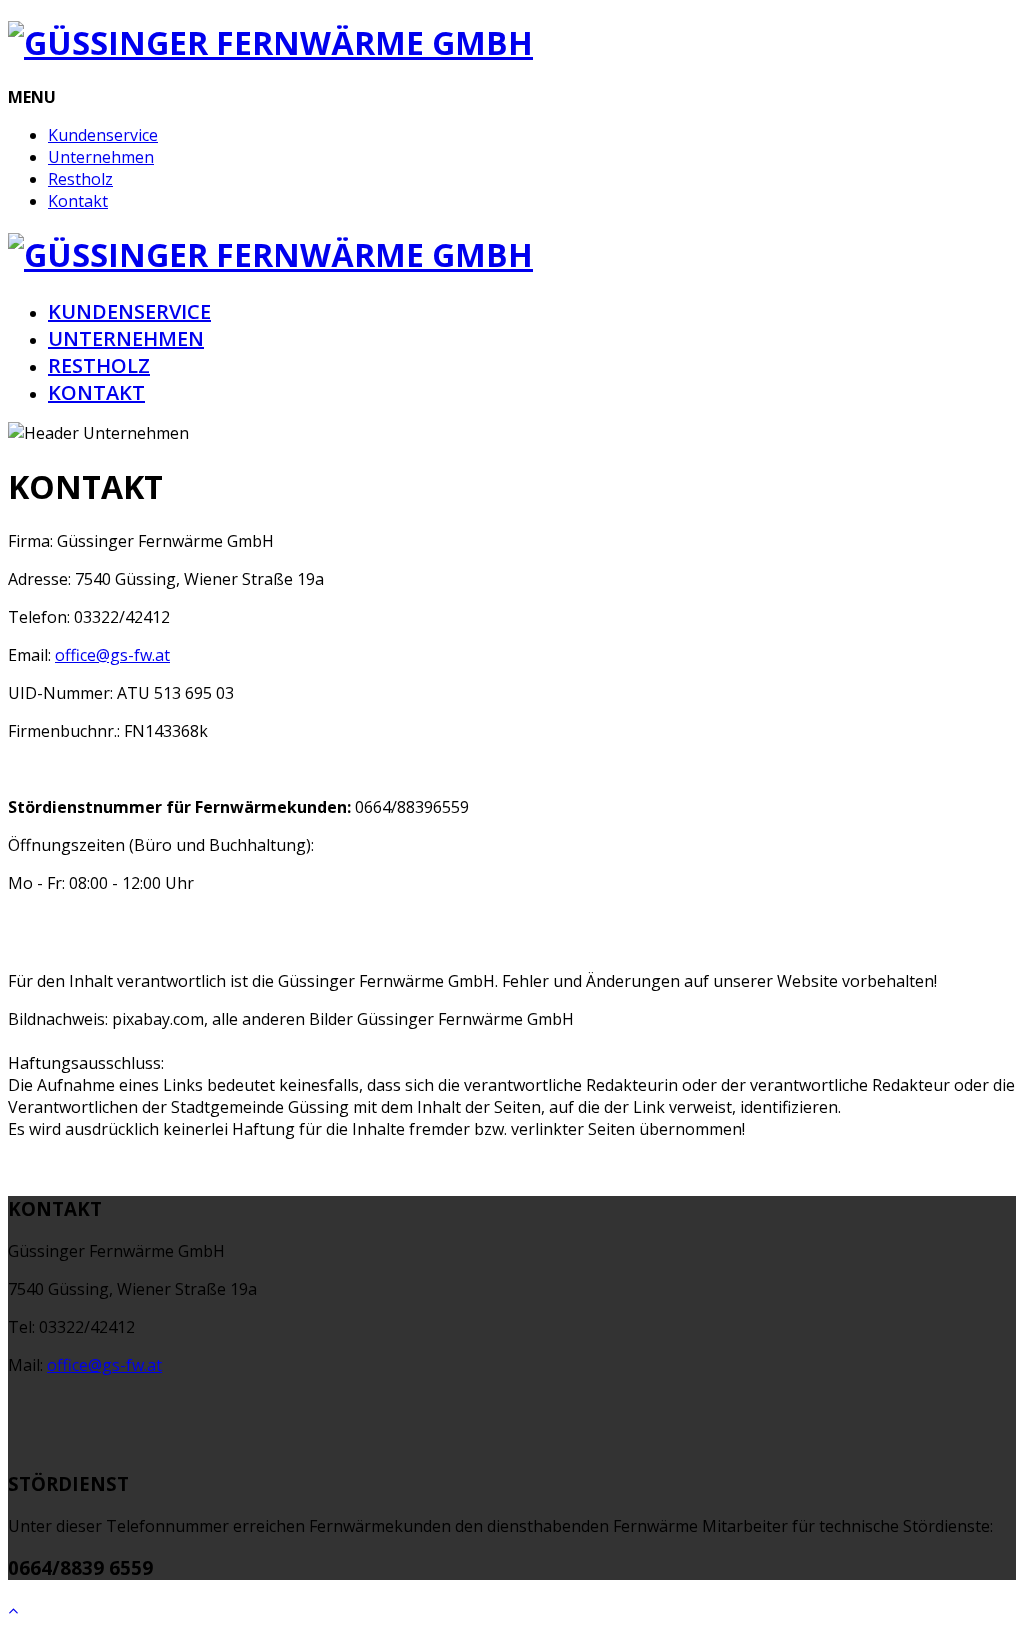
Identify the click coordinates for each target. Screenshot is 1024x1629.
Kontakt (78, 201)
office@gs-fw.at (112, 655)
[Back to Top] (13, 1610)
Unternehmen (101, 157)
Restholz (80, 179)
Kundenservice (103, 135)
